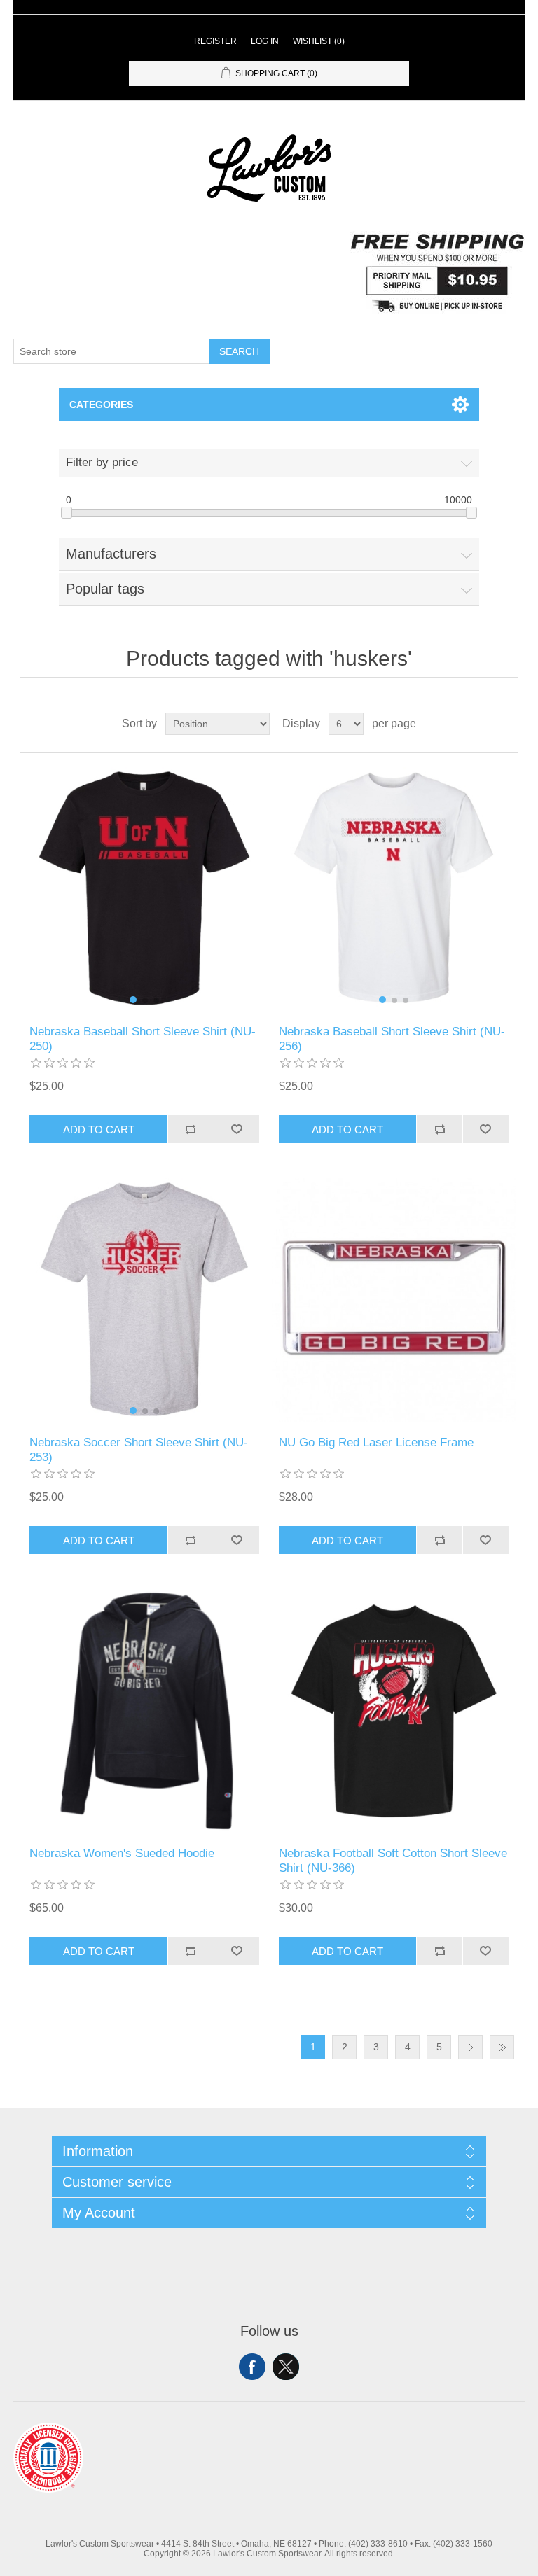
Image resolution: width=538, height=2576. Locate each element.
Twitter (286, 2367)
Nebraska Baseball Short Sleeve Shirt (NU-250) (143, 1038)
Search (239, 351)
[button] (133, 1000)
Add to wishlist (237, 1129)
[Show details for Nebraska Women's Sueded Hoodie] (144, 1711)
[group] (144, 889)
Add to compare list (191, 1129)
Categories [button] (101, 405)
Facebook (252, 2367)
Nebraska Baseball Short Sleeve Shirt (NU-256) (392, 1038)
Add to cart (99, 1129)
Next (470, 2047)
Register (215, 41)
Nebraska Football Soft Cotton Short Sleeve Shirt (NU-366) (393, 1860)
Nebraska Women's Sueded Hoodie (122, 1853)
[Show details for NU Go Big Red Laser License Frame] (394, 1300)
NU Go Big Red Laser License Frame (376, 1442)
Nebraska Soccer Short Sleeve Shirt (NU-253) (139, 1449)
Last (502, 2047)
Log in (265, 41)
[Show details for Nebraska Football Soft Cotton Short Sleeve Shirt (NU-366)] (394, 1711)
